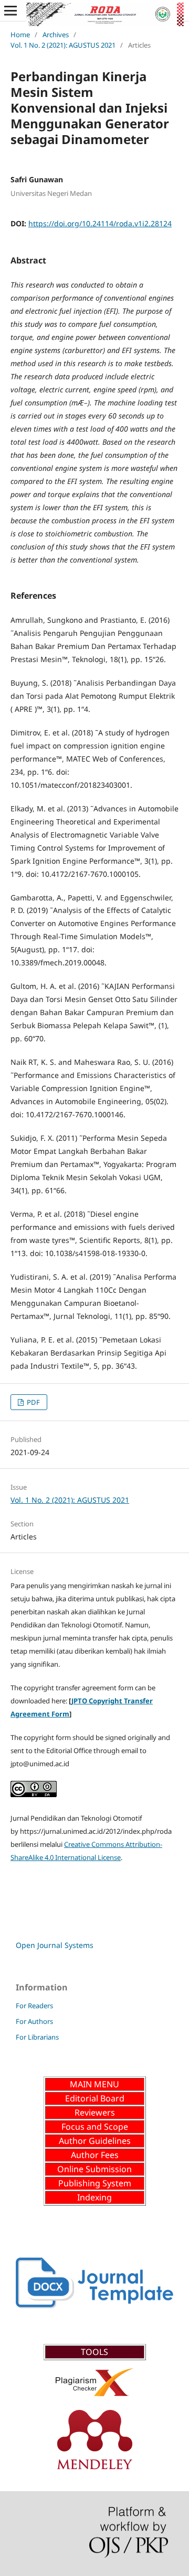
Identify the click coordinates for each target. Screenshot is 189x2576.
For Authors (34, 2021)
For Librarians (37, 2037)
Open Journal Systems (55, 1945)
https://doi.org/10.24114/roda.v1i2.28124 (100, 223)
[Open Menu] (10, 10)
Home (20, 35)
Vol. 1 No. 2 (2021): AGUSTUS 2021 (63, 45)
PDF (33, 1402)
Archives (56, 35)
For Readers (34, 2006)
